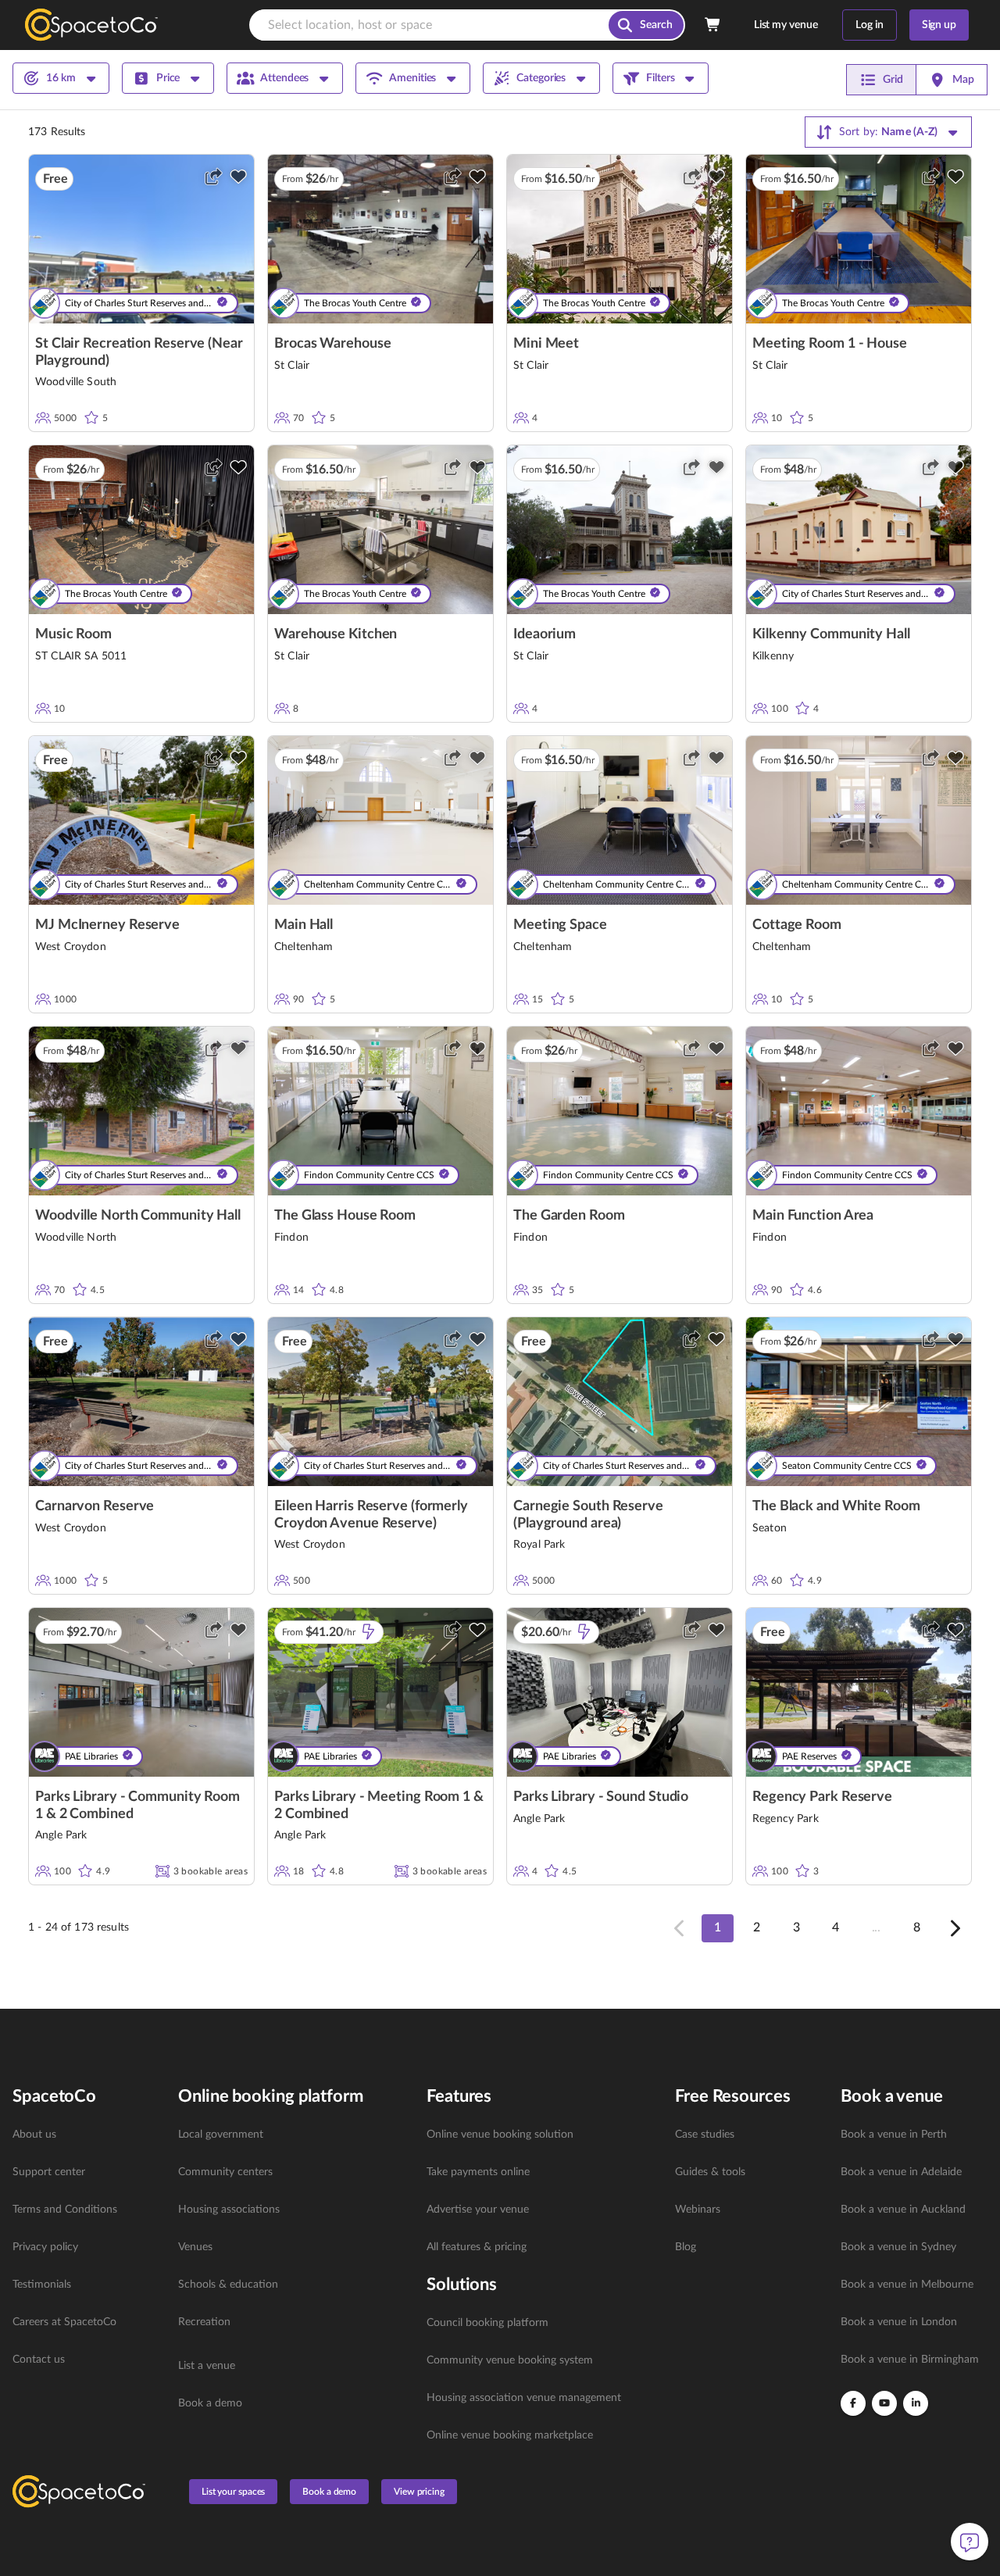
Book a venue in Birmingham (910, 2360)
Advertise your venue (478, 2210)
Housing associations (229, 2210)
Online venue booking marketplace (510, 2435)
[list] (86, 2247)
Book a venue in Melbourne (907, 2285)
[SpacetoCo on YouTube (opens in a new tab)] (884, 2403)
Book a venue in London (899, 2322)
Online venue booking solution (500, 2135)
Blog (686, 2247)
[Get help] (970, 2542)
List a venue (207, 2366)
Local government (221, 2135)
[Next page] (954, 1928)
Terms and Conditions (65, 2210)
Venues (195, 2247)
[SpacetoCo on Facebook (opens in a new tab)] (853, 2403)
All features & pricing (477, 2247)
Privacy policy (45, 2247)
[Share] (213, 177)
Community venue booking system (510, 2360)
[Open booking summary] (713, 25)
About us (34, 2135)
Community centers (225, 2172)
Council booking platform (487, 2323)
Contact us (39, 2360)
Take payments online (478, 2172)
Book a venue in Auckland (903, 2210)
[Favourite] (238, 177)
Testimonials (42, 2285)
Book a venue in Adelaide (901, 2172)
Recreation (204, 2322)
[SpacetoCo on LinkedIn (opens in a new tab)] (916, 2403)
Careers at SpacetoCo (64, 2322)
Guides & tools (710, 2172)
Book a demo (210, 2403)
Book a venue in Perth (894, 2135)
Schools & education (228, 2285)
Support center (49, 2172)
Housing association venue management (524, 2398)
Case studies (705, 2135)
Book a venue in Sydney (898, 2247)
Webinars (698, 2210)
